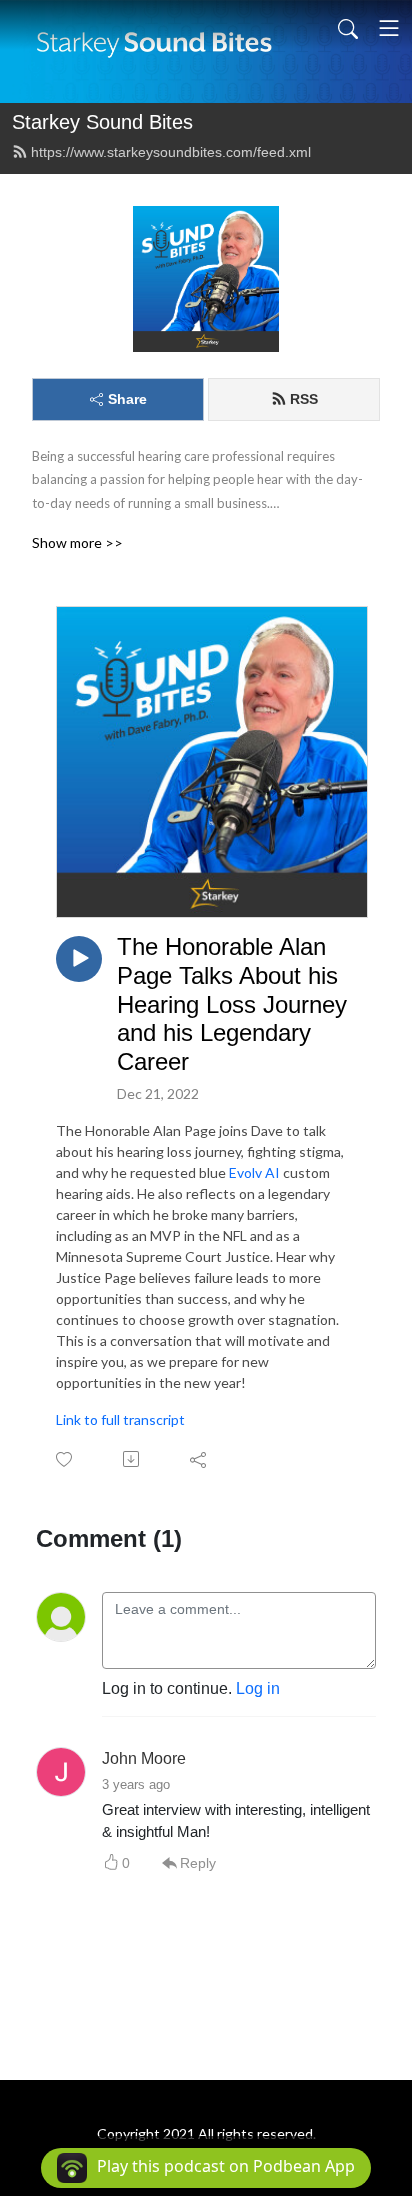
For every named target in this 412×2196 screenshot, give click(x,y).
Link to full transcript (120, 1419)
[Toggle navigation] (389, 28)
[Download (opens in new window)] (132, 1459)
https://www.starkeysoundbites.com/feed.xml (171, 152)
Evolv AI (254, 1172)
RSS (304, 399)
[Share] (199, 1459)
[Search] (348, 28)
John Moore (144, 1758)
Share (127, 399)
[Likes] (65, 1459)
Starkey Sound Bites (102, 122)
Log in (258, 1688)
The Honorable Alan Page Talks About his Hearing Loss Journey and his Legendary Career (232, 1004)
